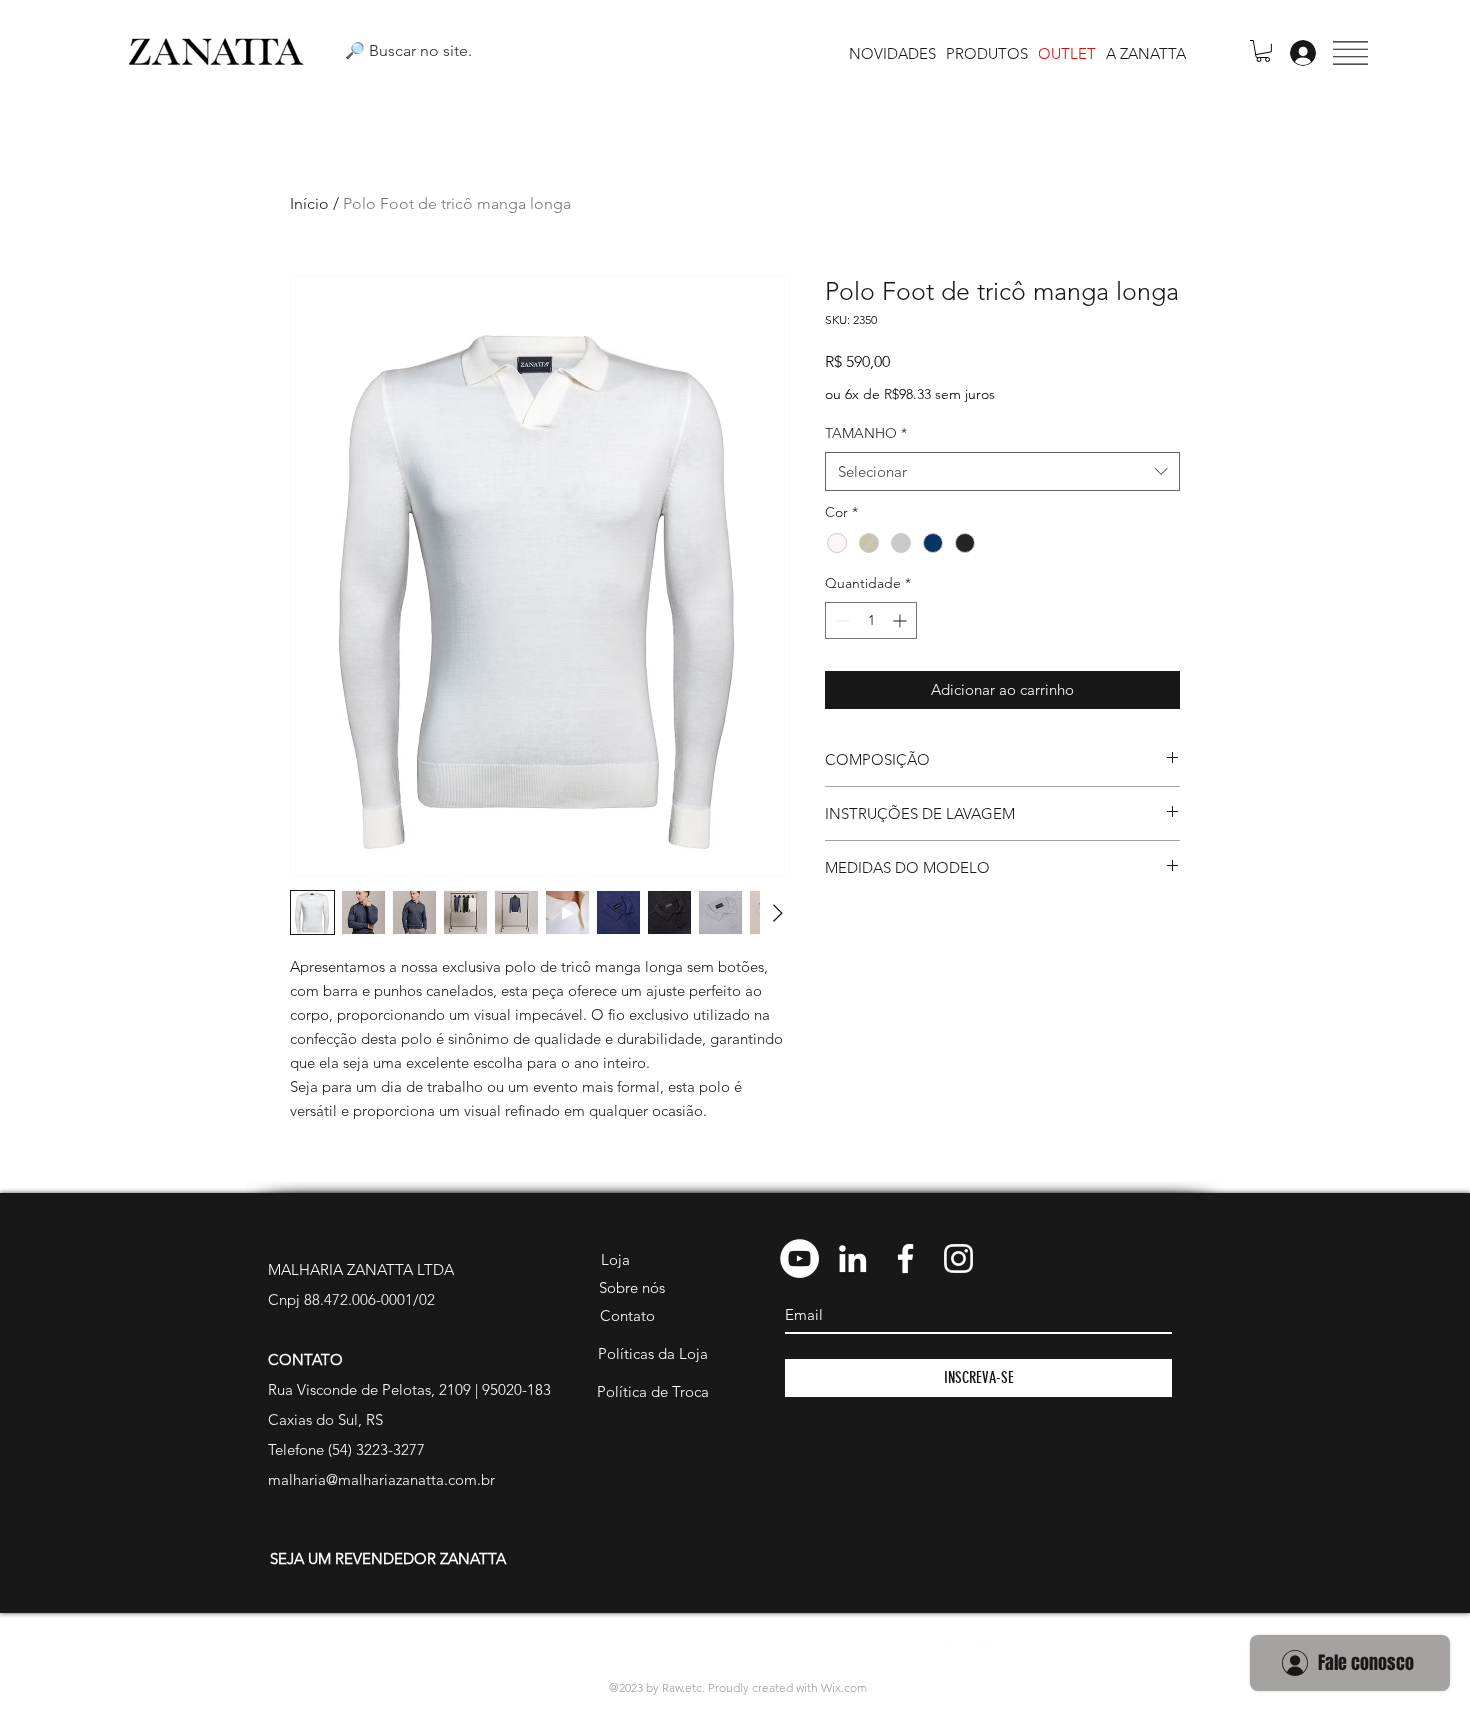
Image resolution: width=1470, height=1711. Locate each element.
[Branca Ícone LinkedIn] (852, 1258)
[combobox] (1002, 471)
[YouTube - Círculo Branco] (799, 1258)
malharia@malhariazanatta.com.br (381, 1479)
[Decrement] (840, 620)
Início (309, 203)
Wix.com (844, 1687)
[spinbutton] (871, 620)
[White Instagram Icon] (985, 1653)
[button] (1350, 53)
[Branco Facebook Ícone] (905, 1258)
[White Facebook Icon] (953, 1653)
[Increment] (901, 620)
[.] (1297, 53)
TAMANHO (866, 433)
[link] (1263, 51)
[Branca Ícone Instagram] (958, 1258)
